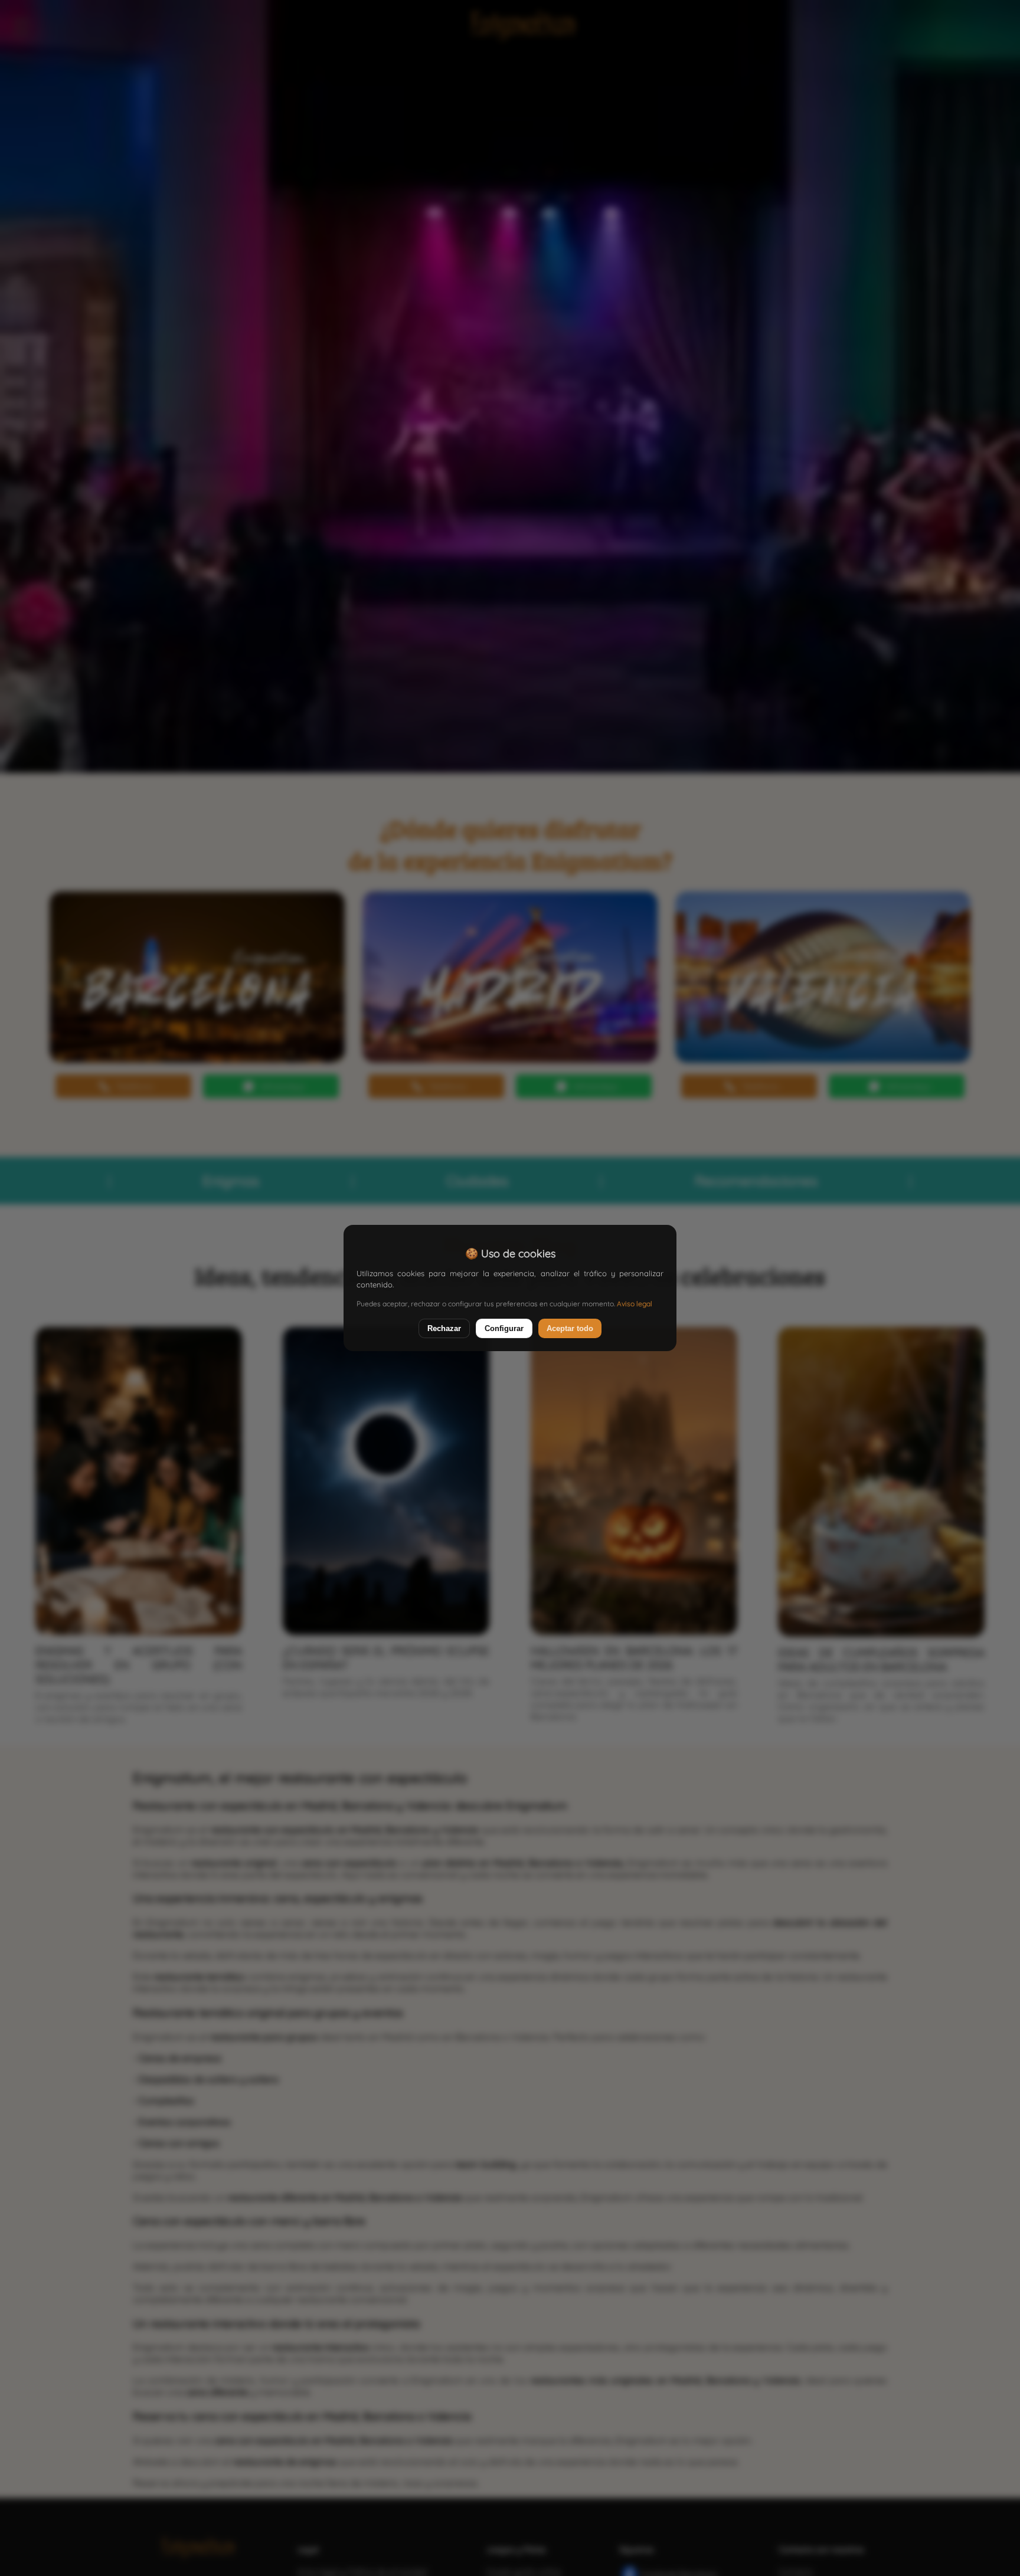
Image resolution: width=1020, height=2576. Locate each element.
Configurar (504, 1328)
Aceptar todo (570, 1328)
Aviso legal (635, 1304)
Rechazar (444, 1328)
